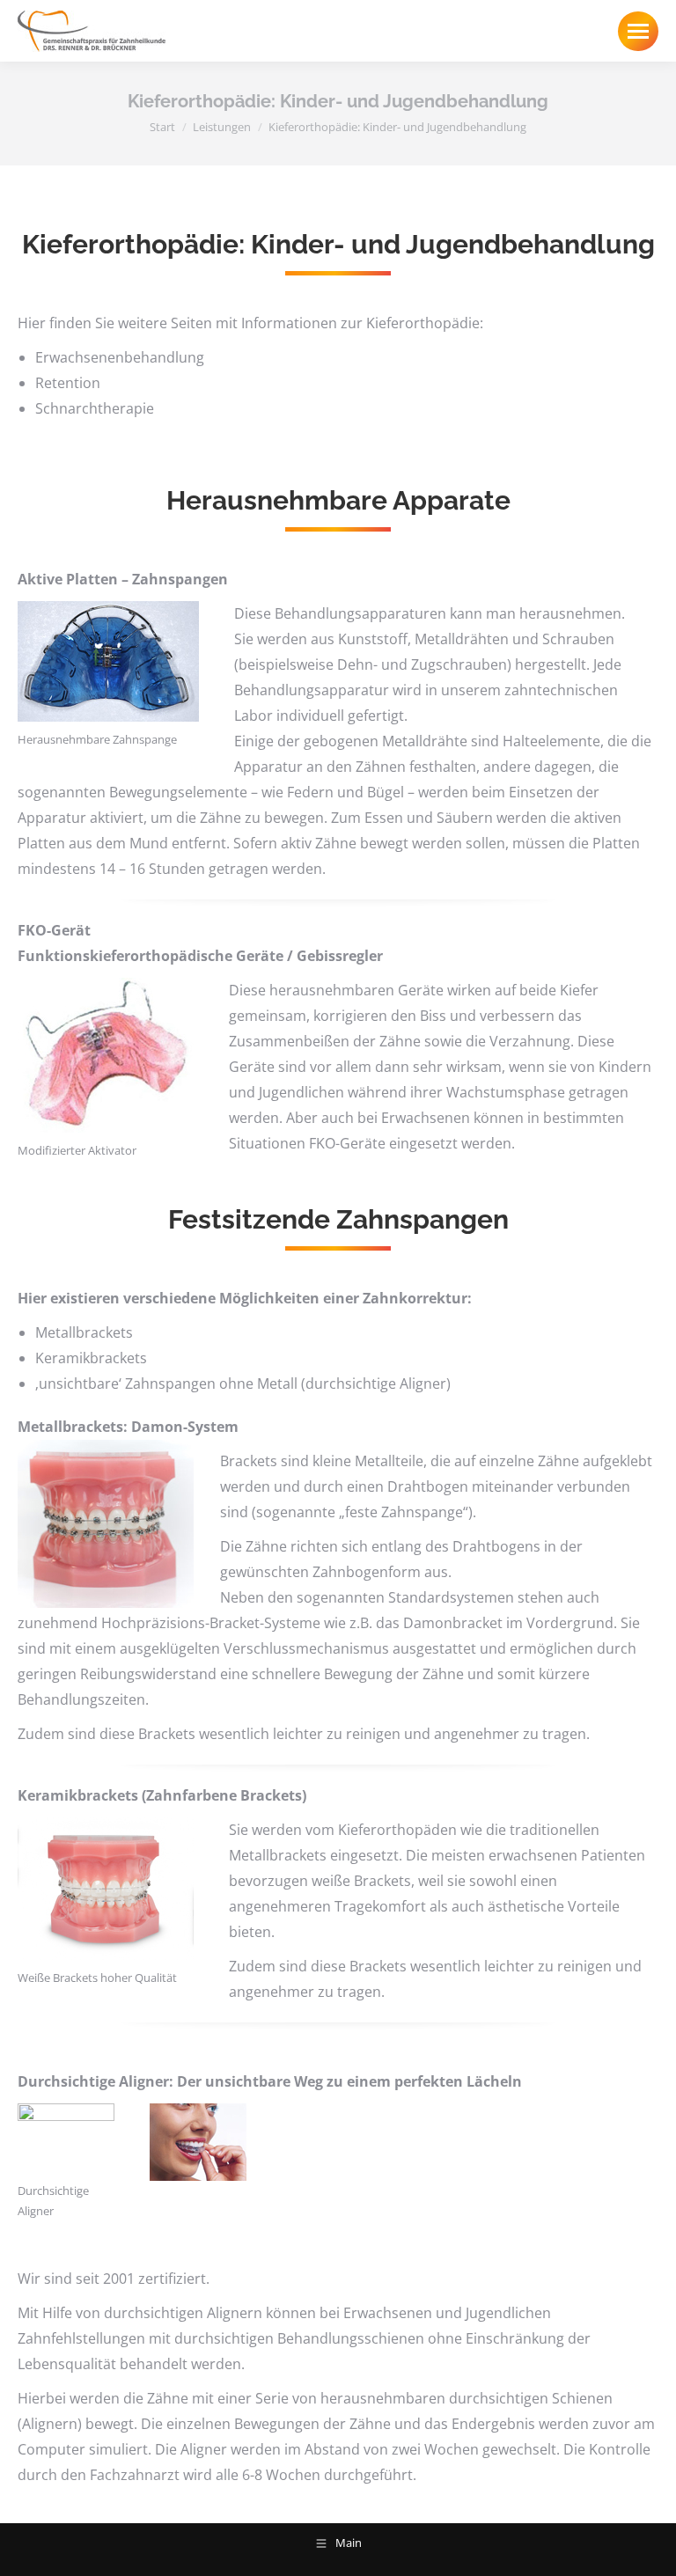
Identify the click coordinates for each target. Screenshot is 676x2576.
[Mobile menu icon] (638, 31)
